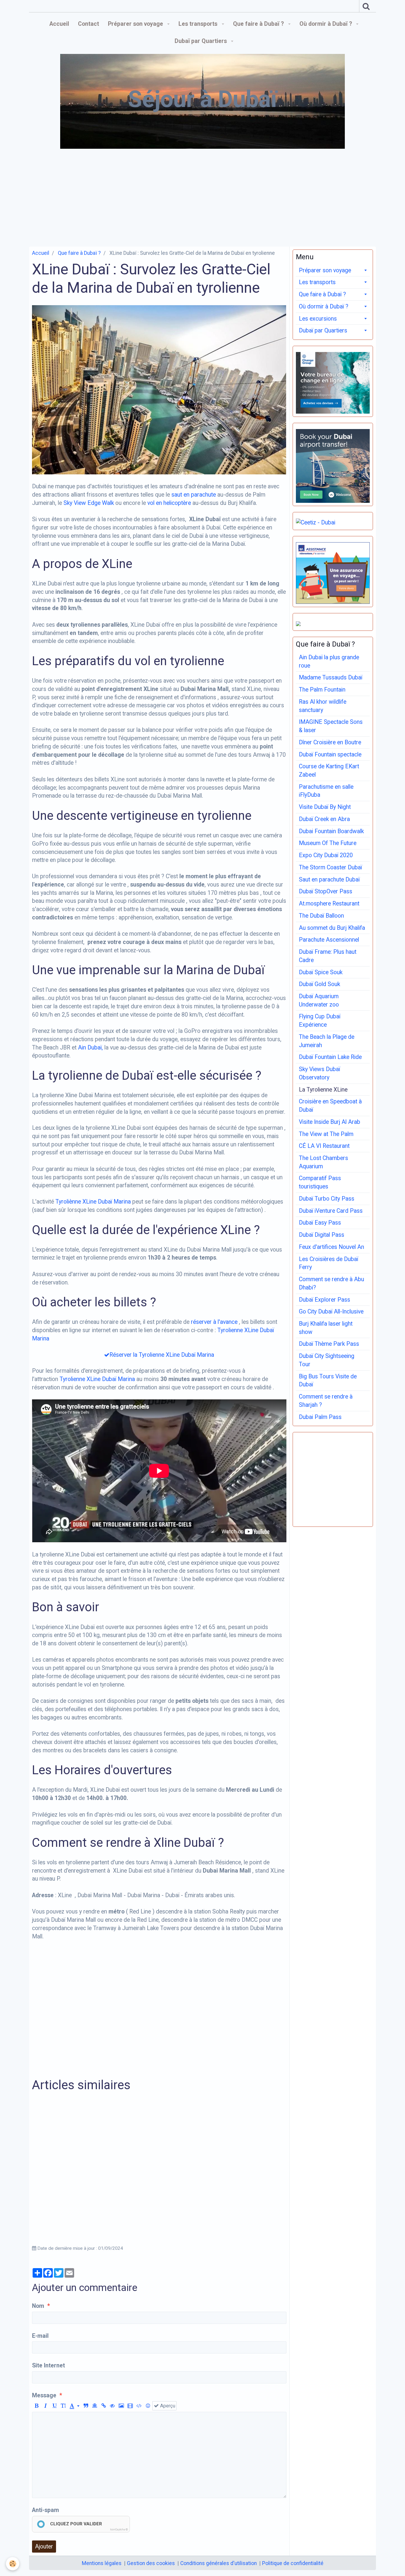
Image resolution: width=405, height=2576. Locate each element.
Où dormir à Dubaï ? (326, 24)
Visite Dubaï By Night (325, 807)
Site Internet (48, 2365)
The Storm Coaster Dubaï (330, 867)
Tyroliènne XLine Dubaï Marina (93, 1202)
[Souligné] (54, 2406)
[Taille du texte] (63, 2406)
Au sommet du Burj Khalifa (332, 928)
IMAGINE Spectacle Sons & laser (331, 726)
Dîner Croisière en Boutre (330, 742)
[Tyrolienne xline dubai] (159, 389)
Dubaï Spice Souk (321, 972)
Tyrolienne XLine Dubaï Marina (97, 1379)
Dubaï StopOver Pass (326, 891)
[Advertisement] (203, 196)
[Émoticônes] (148, 2406)
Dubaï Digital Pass (322, 1235)
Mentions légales (102, 2563)
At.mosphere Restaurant (329, 904)
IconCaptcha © (119, 2529)
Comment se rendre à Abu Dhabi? (331, 1283)
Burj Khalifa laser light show (326, 1328)
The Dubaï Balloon (321, 916)
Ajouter (44, 2547)
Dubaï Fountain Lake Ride (330, 1057)
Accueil (59, 24)
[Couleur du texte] (75, 2406)
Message (44, 2395)
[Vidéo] (130, 2406)
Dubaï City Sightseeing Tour (327, 1360)
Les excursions (318, 319)
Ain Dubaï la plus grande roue (329, 661)
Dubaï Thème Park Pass (329, 1344)
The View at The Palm (326, 1134)
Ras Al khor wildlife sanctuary (323, 706)
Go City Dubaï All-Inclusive (331, 1312)
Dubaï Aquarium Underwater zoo (319, 1000)
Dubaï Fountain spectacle (330, 755)
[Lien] (104, 2406)
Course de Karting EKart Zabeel (329, 771)
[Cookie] (13, 2564)
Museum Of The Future (328, 843)
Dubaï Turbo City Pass (327, 1199)
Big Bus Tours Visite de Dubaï (328, 1381)
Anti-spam (46, 2510)
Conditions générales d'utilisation (219, 2563)
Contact (89, 24)
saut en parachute (193, 495)
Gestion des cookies (151, 2563)
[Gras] (37, 2406)
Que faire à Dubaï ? (259, 24)
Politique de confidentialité (293, 2563)
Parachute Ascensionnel (329, 940)
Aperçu (167, 2406)
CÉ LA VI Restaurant (324, 1146)
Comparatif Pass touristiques (320, 1182)
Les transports (199, 24)
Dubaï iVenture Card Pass (331, 1211)
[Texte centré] (95, 2406)
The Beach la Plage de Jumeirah (327, 1041)
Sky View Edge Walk (89, 503)
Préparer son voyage (136, 24)
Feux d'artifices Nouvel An (331, 1247)
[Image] (121, 2406)
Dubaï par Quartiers (201, 41)
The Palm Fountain (322, 690)
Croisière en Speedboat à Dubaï (330, 1106)
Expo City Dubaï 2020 (326, 855)
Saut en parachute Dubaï (329, 880)
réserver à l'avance (214, 1322)
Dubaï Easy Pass (320, 1223)
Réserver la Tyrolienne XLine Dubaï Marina (162, 1355)
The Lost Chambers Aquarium (323, 1162)
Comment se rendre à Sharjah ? (326, 1401)
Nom (38, 2306)
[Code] (139, 2406)
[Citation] (86, 2406)
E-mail (40, 2336)
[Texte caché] (113, 2406)
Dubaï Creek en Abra (324, 819)
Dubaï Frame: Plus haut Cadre (328, 956)
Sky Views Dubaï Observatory (319, 1073)
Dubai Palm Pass (320, 1417)
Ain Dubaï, (90, 1048)
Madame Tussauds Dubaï (331, 677)
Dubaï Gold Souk (319, 984)
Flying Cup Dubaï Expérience (320, 1021)
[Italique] (46, 2406)
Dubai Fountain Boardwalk (331, 831)
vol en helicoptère (169, 503)
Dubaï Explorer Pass (325, 1300)
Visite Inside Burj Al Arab (330, 1122)
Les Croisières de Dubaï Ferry (329, 1263)
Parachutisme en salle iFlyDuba (326, 791)
